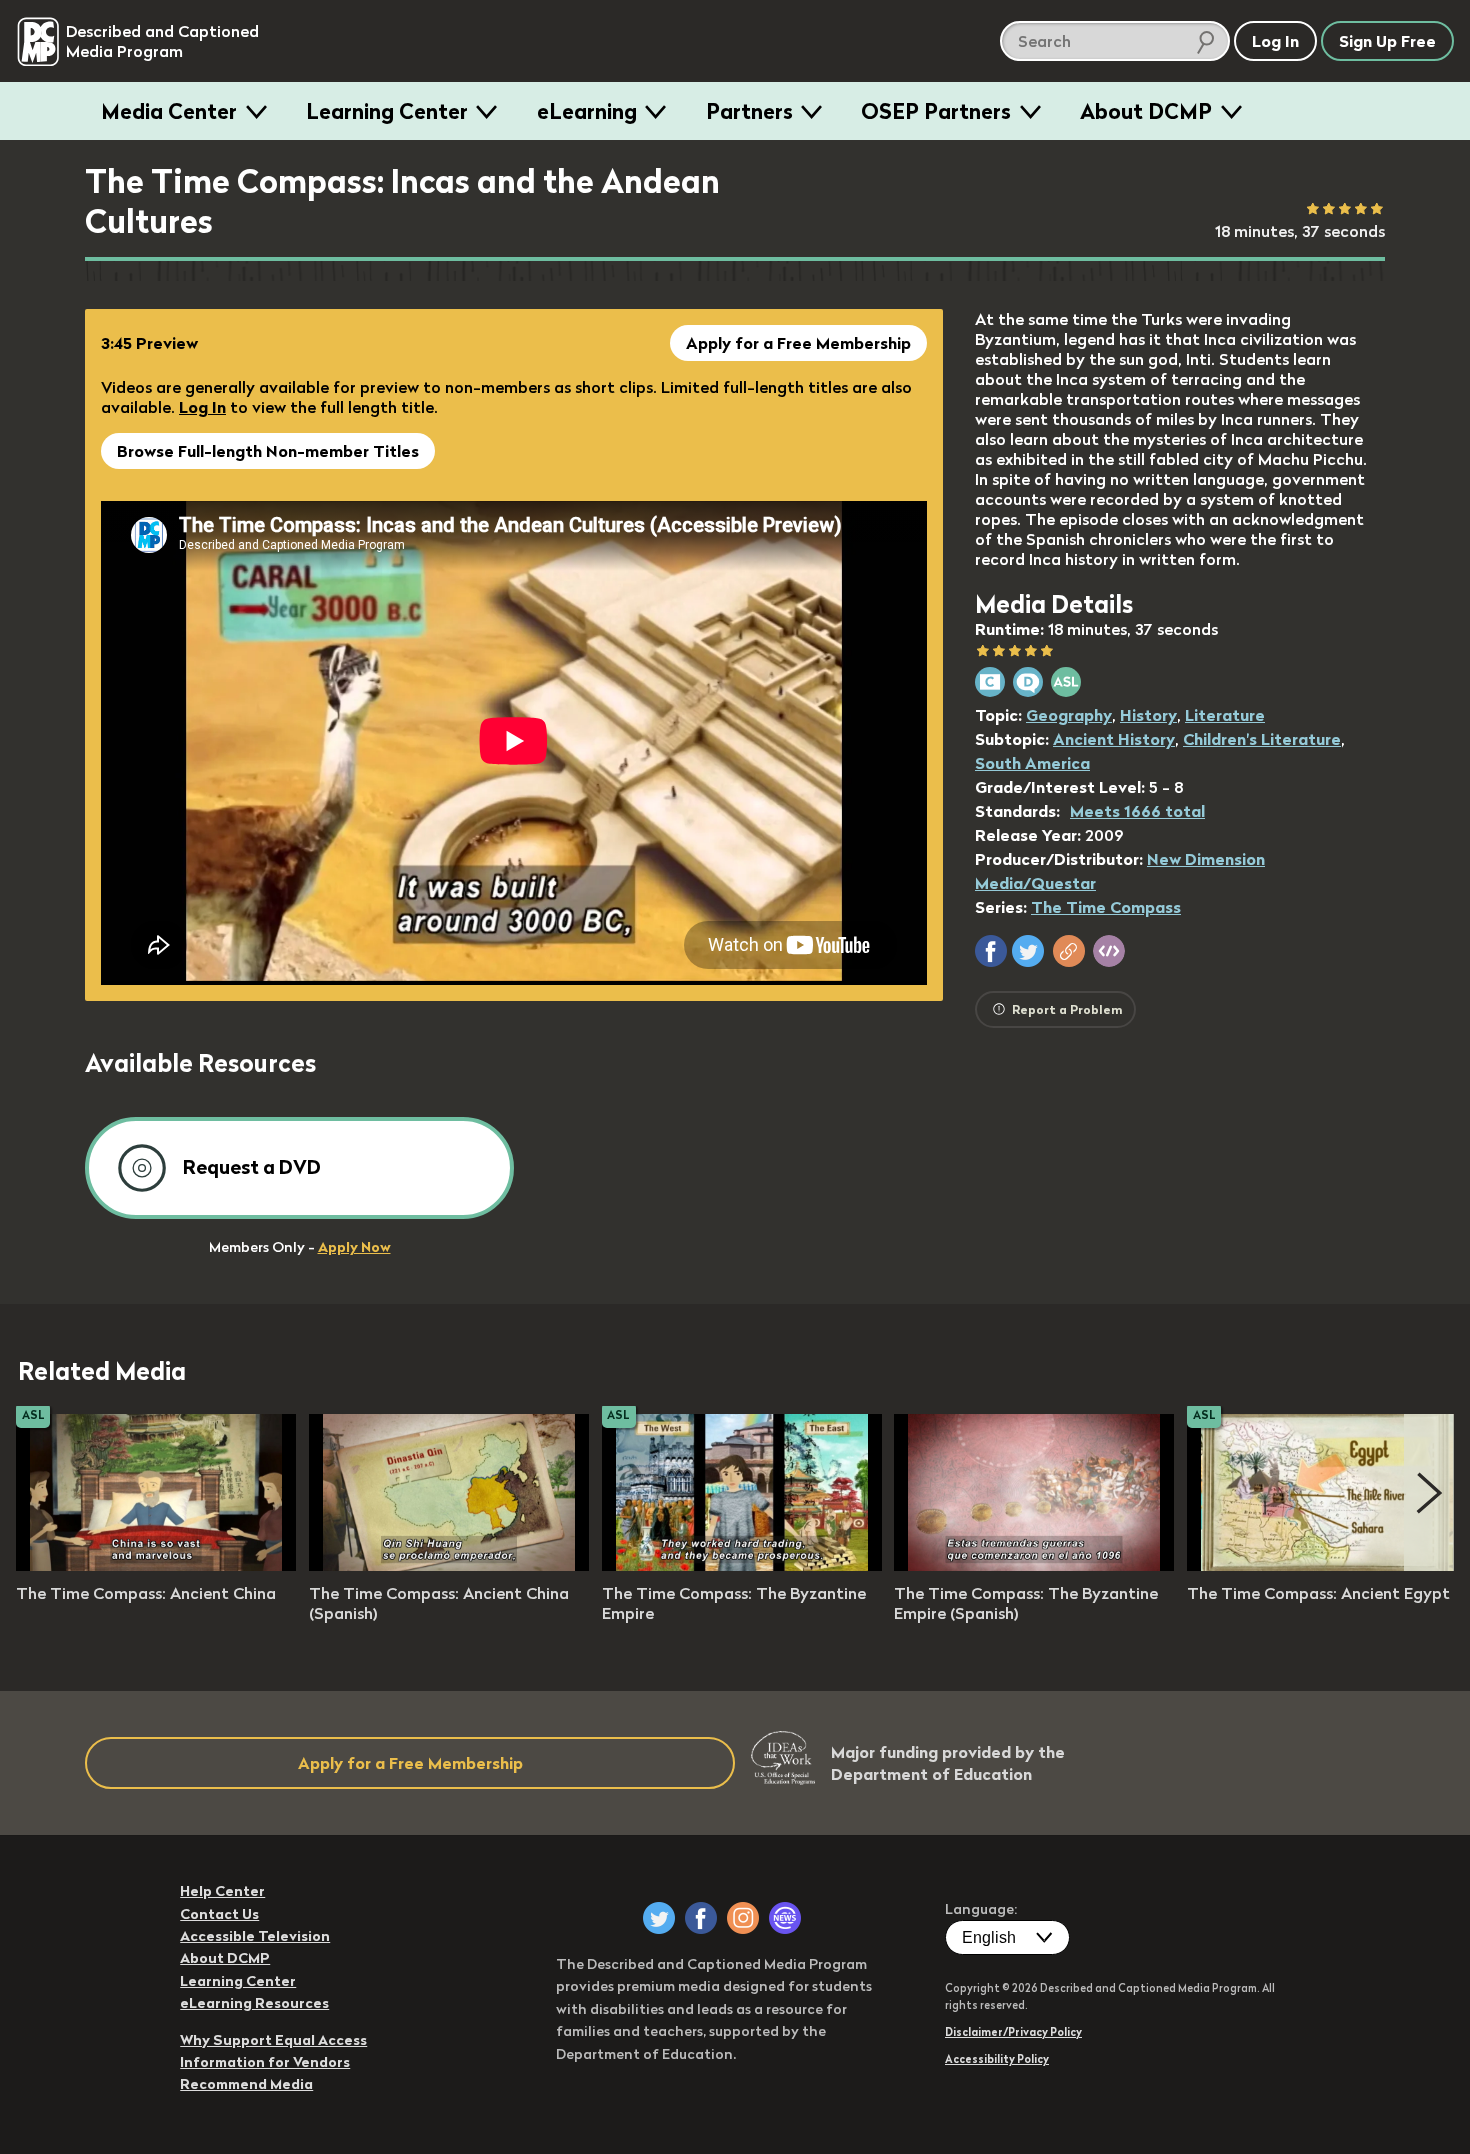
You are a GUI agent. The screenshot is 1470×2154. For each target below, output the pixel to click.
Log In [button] (1275, 41)
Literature (1225, 715)
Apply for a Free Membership (798, 343)
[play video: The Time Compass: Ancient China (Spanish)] (449, 1565)
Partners (749, 111)
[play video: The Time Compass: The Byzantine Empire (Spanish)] (1034, 1565)
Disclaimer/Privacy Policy (1013, 2032)
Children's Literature (1262, 739)
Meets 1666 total (1137, 811)
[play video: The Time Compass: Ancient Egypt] (1327, 1565)
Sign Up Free (1387, 41)
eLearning (587, 111)
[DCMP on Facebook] (701, 1918)
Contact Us (219, 1914)
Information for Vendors (265, 2062)
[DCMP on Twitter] (659, 1918)
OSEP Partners (936, 111)
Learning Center (387, 111)
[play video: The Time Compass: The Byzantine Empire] (742, 1565)
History (1148, 715)
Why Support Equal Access (273, 2040)
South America (1032, 763)
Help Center (222, 1891)
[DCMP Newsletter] (785, 1918)
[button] (991, 951)
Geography (1069, 715)
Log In (202, 407)
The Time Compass (1106, 907)
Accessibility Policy (997, 2059)
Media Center (169, 111)
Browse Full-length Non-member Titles (268, 451)
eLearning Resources (254, 2003)
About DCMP (1146, 111)
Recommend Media (246, 2084)
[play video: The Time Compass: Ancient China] (156, 1565)
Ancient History (1114, 739)
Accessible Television (255, 1936)
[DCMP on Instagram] (743, 1918)
